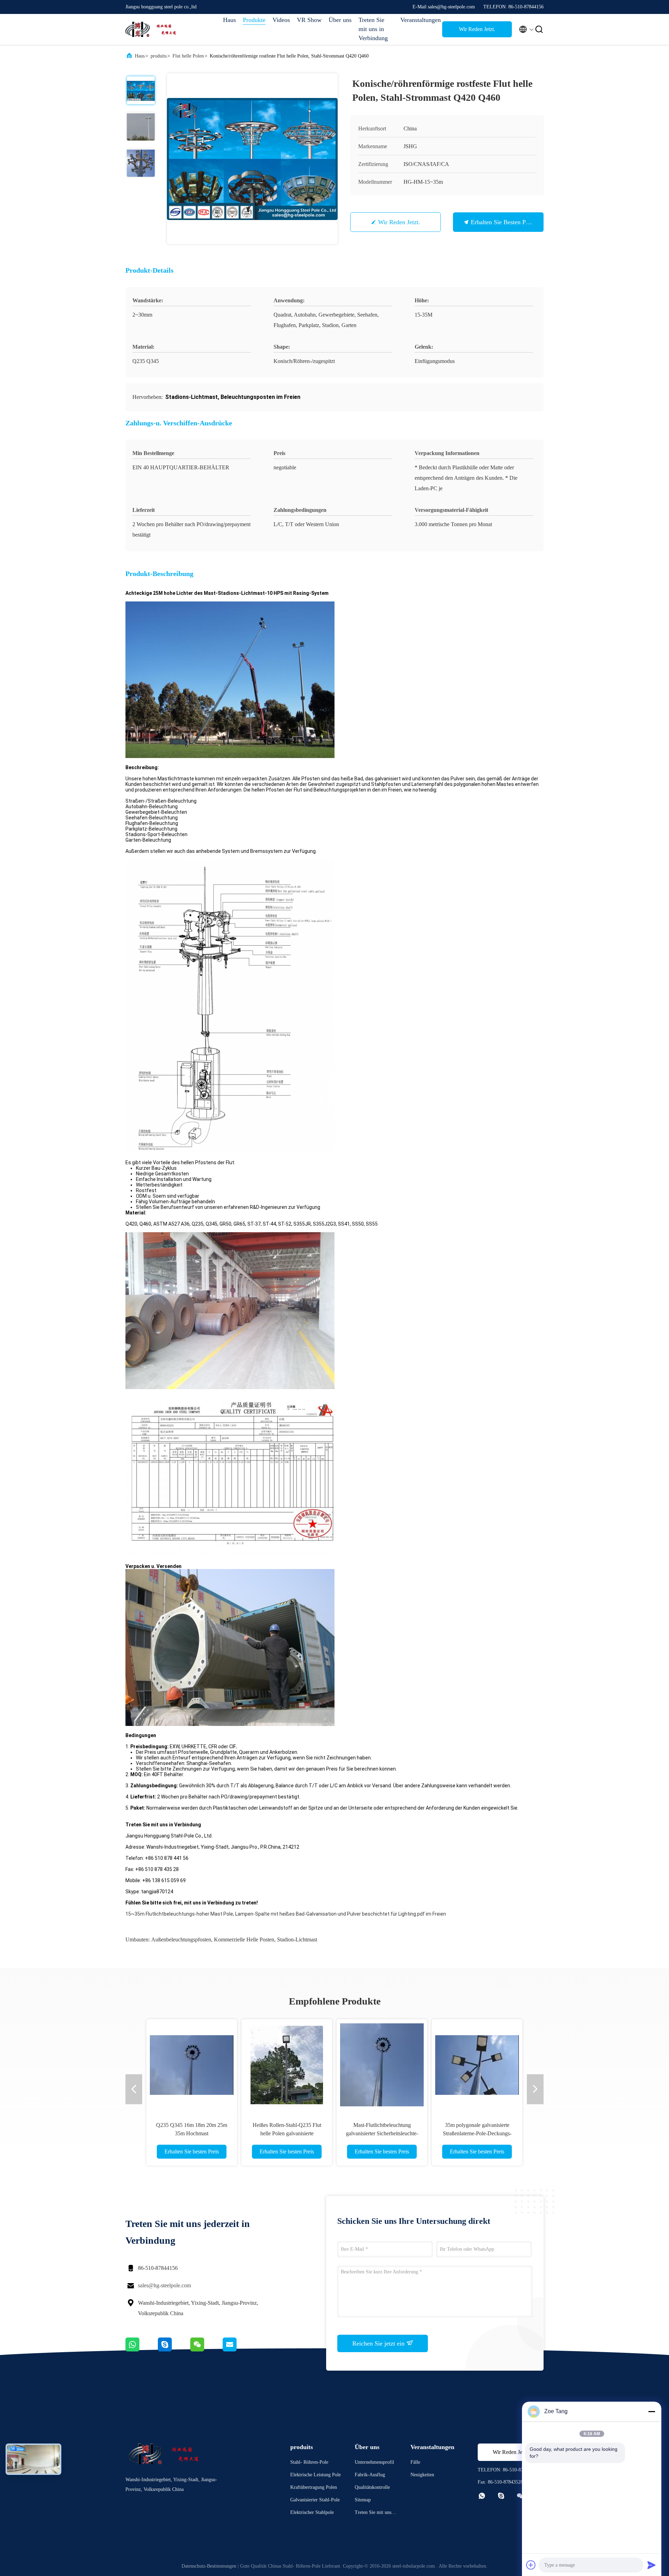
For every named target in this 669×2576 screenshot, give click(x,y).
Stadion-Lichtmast (297, 1939)
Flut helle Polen (188, 56)
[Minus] (652, 2411)
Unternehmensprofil (374, 2462)
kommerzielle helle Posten (244, 1939)
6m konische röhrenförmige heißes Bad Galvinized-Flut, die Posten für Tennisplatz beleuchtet (192, 2133)
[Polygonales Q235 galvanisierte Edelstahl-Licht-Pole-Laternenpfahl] (287, 2064)
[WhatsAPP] (142, 2350)
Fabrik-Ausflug (370, 2475)
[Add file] (531, 2565)
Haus (229, 20)
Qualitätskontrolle (372, 2487)
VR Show (309, 20)
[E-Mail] (238, 2350)
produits (159, 56)
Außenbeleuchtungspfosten (181, 1939)
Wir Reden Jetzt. (477, 29)
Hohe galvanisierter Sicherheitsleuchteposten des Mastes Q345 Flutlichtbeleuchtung (477, 2133)
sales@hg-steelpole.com (164, 2285)
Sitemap (363, 2500)
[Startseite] (153, 29)
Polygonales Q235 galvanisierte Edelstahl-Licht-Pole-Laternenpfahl (287, 2133)
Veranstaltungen (418, 20)
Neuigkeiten (422, 2475)
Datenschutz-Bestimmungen (209, 2566)
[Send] (652, 2565)
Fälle (415, 2462)
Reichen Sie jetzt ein (379, 2343)
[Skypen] (174, 2350)
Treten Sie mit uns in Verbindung (373, 29)
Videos (281, 20)
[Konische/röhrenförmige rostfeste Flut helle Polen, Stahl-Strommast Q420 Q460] (252, 159)
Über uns (340, 20)
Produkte (254, 20)
